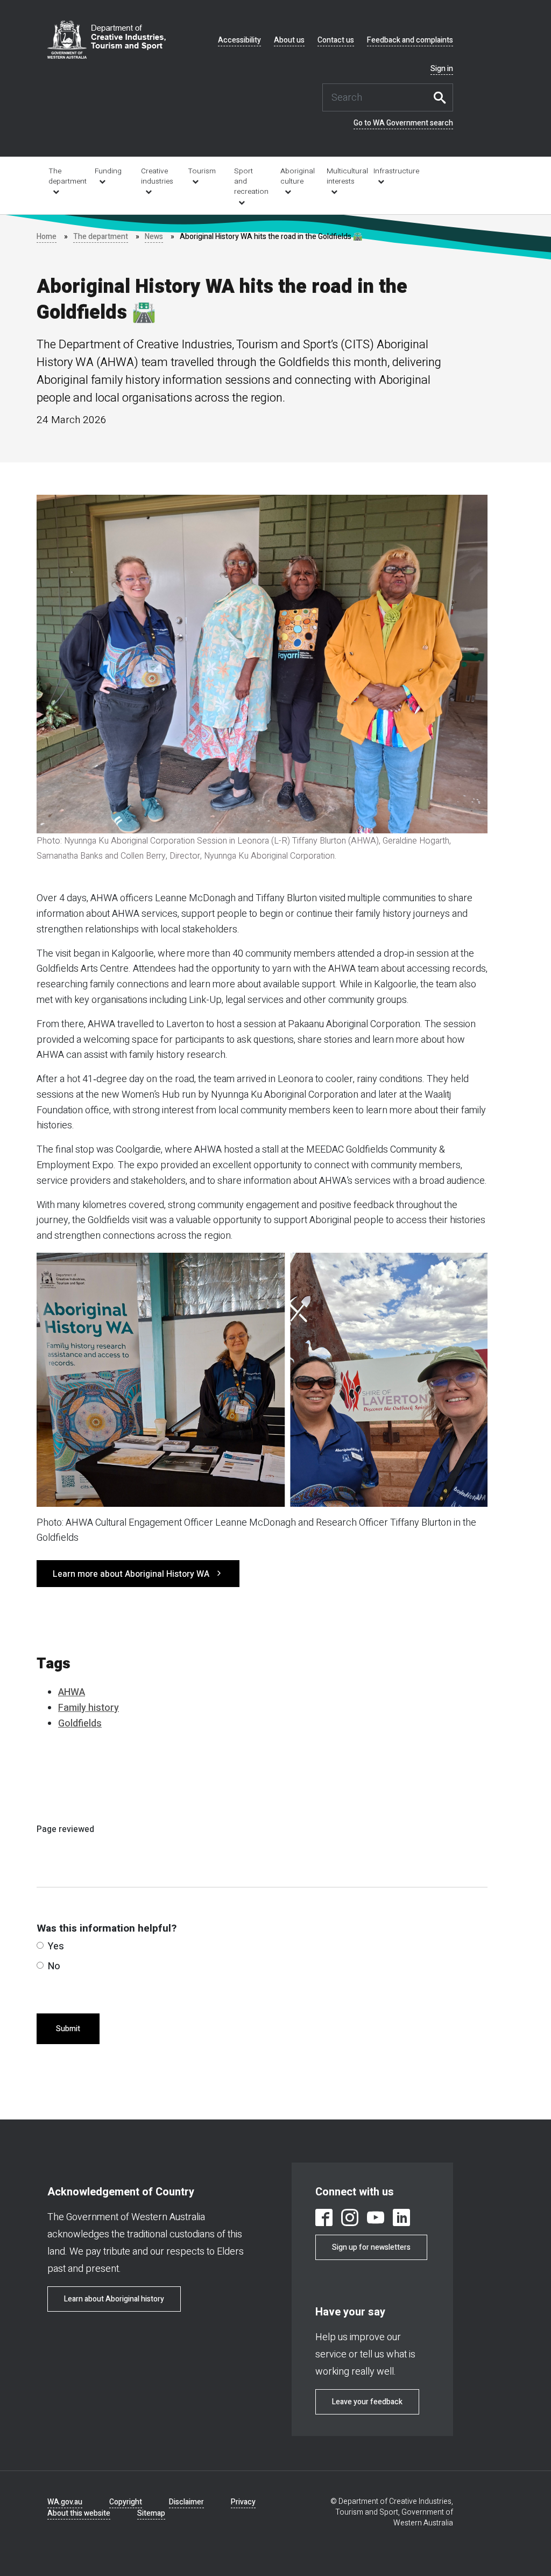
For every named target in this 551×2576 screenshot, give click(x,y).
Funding (108, 171)
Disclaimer (186, 2502)
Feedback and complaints (410, 40)
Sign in (442, 69)
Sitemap (151, 2513)
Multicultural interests (342, 176)
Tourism (202, 171)
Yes (56, 1946)
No (54, 1966)
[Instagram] (350, 2219)
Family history (89, 1708)
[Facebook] (324, 2219)
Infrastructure (389, 171)
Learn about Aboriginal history (114, 2299)
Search (442, 97)
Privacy (243, 2502)
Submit (68, 2029)
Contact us (336, 40)
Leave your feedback (367, 2402)
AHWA (72, 1692)
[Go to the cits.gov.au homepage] (107, 40)
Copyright (126, 2502)
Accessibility (239, 40)
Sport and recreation (250, 181)
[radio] (40, 1945)
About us (289, 40)
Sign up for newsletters (371, 2247)
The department (64, 176)
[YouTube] (376, 2219)
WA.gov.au (65, 2502)
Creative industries (157, 176)
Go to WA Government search (403, 123)
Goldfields (80, 1724)
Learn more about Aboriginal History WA (131, 1574)
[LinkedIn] (401, 2219)
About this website (79, 2513)
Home (47, 237)
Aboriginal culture (296, 176)
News (154, 237)
